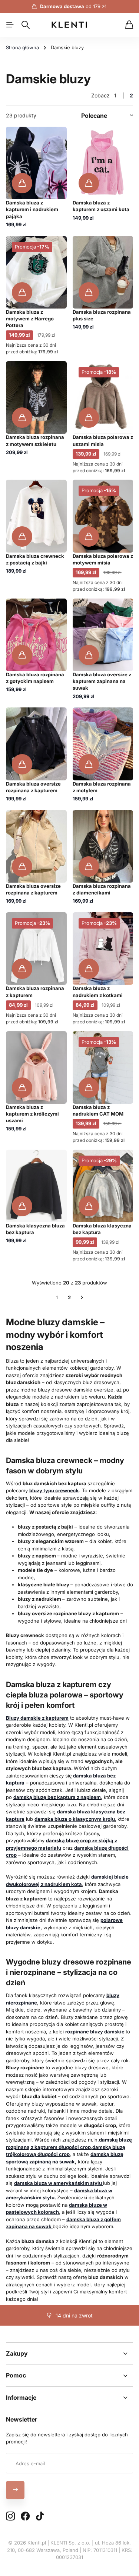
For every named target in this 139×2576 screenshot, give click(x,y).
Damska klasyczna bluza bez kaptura (35, 1229)
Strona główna (22, 47)
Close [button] (69, 2353)
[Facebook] (25, 2516)
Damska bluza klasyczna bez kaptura (102, 1229)
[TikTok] (40, 2516)
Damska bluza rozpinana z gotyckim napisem (35, 678)
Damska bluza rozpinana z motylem (102, 787)
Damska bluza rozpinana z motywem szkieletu (35, 440)
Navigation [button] (10, 25)
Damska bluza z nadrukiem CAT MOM (98, 1110)
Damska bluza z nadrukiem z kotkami (98, 992)
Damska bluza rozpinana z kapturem (35, 992)
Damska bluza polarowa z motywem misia (103, 559)
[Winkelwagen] (129, 25)
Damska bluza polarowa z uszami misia (103, 440)
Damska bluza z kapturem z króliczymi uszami (32, 1114)
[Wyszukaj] (26, 25)
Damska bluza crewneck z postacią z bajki (35, 559)
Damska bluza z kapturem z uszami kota (101, 206)
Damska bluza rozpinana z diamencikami (102, 889)
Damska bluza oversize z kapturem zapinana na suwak (102, 681)
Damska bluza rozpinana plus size (102, 315)
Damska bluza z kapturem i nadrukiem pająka (32, 209)
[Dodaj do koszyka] (22, 183)
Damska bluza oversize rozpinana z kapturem (33, 787)
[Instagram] (10, 2517)
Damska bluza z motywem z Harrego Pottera (30, 319)
